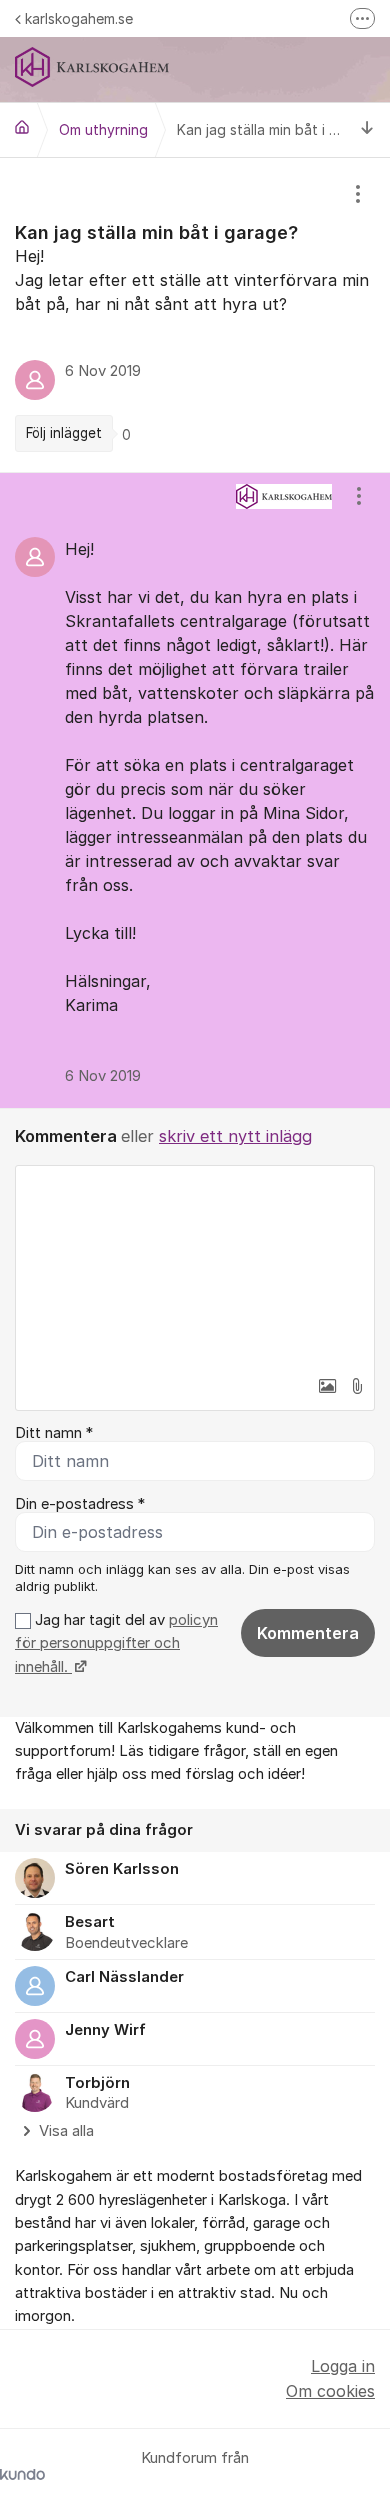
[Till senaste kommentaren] (367, 129)
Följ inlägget (64, 433)
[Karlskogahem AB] (22, 127)
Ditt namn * (54, 1433)
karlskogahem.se (79, 18)
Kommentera (308, 1633)
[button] (327, 1386)
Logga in (343, 2366)
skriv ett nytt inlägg (235, 1136)
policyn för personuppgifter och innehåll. (116, 1643)
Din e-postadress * (80, 1504)
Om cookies (330, 2391)
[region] (195, 315)
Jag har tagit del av (116, 1643)
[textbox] (195, 1266)
